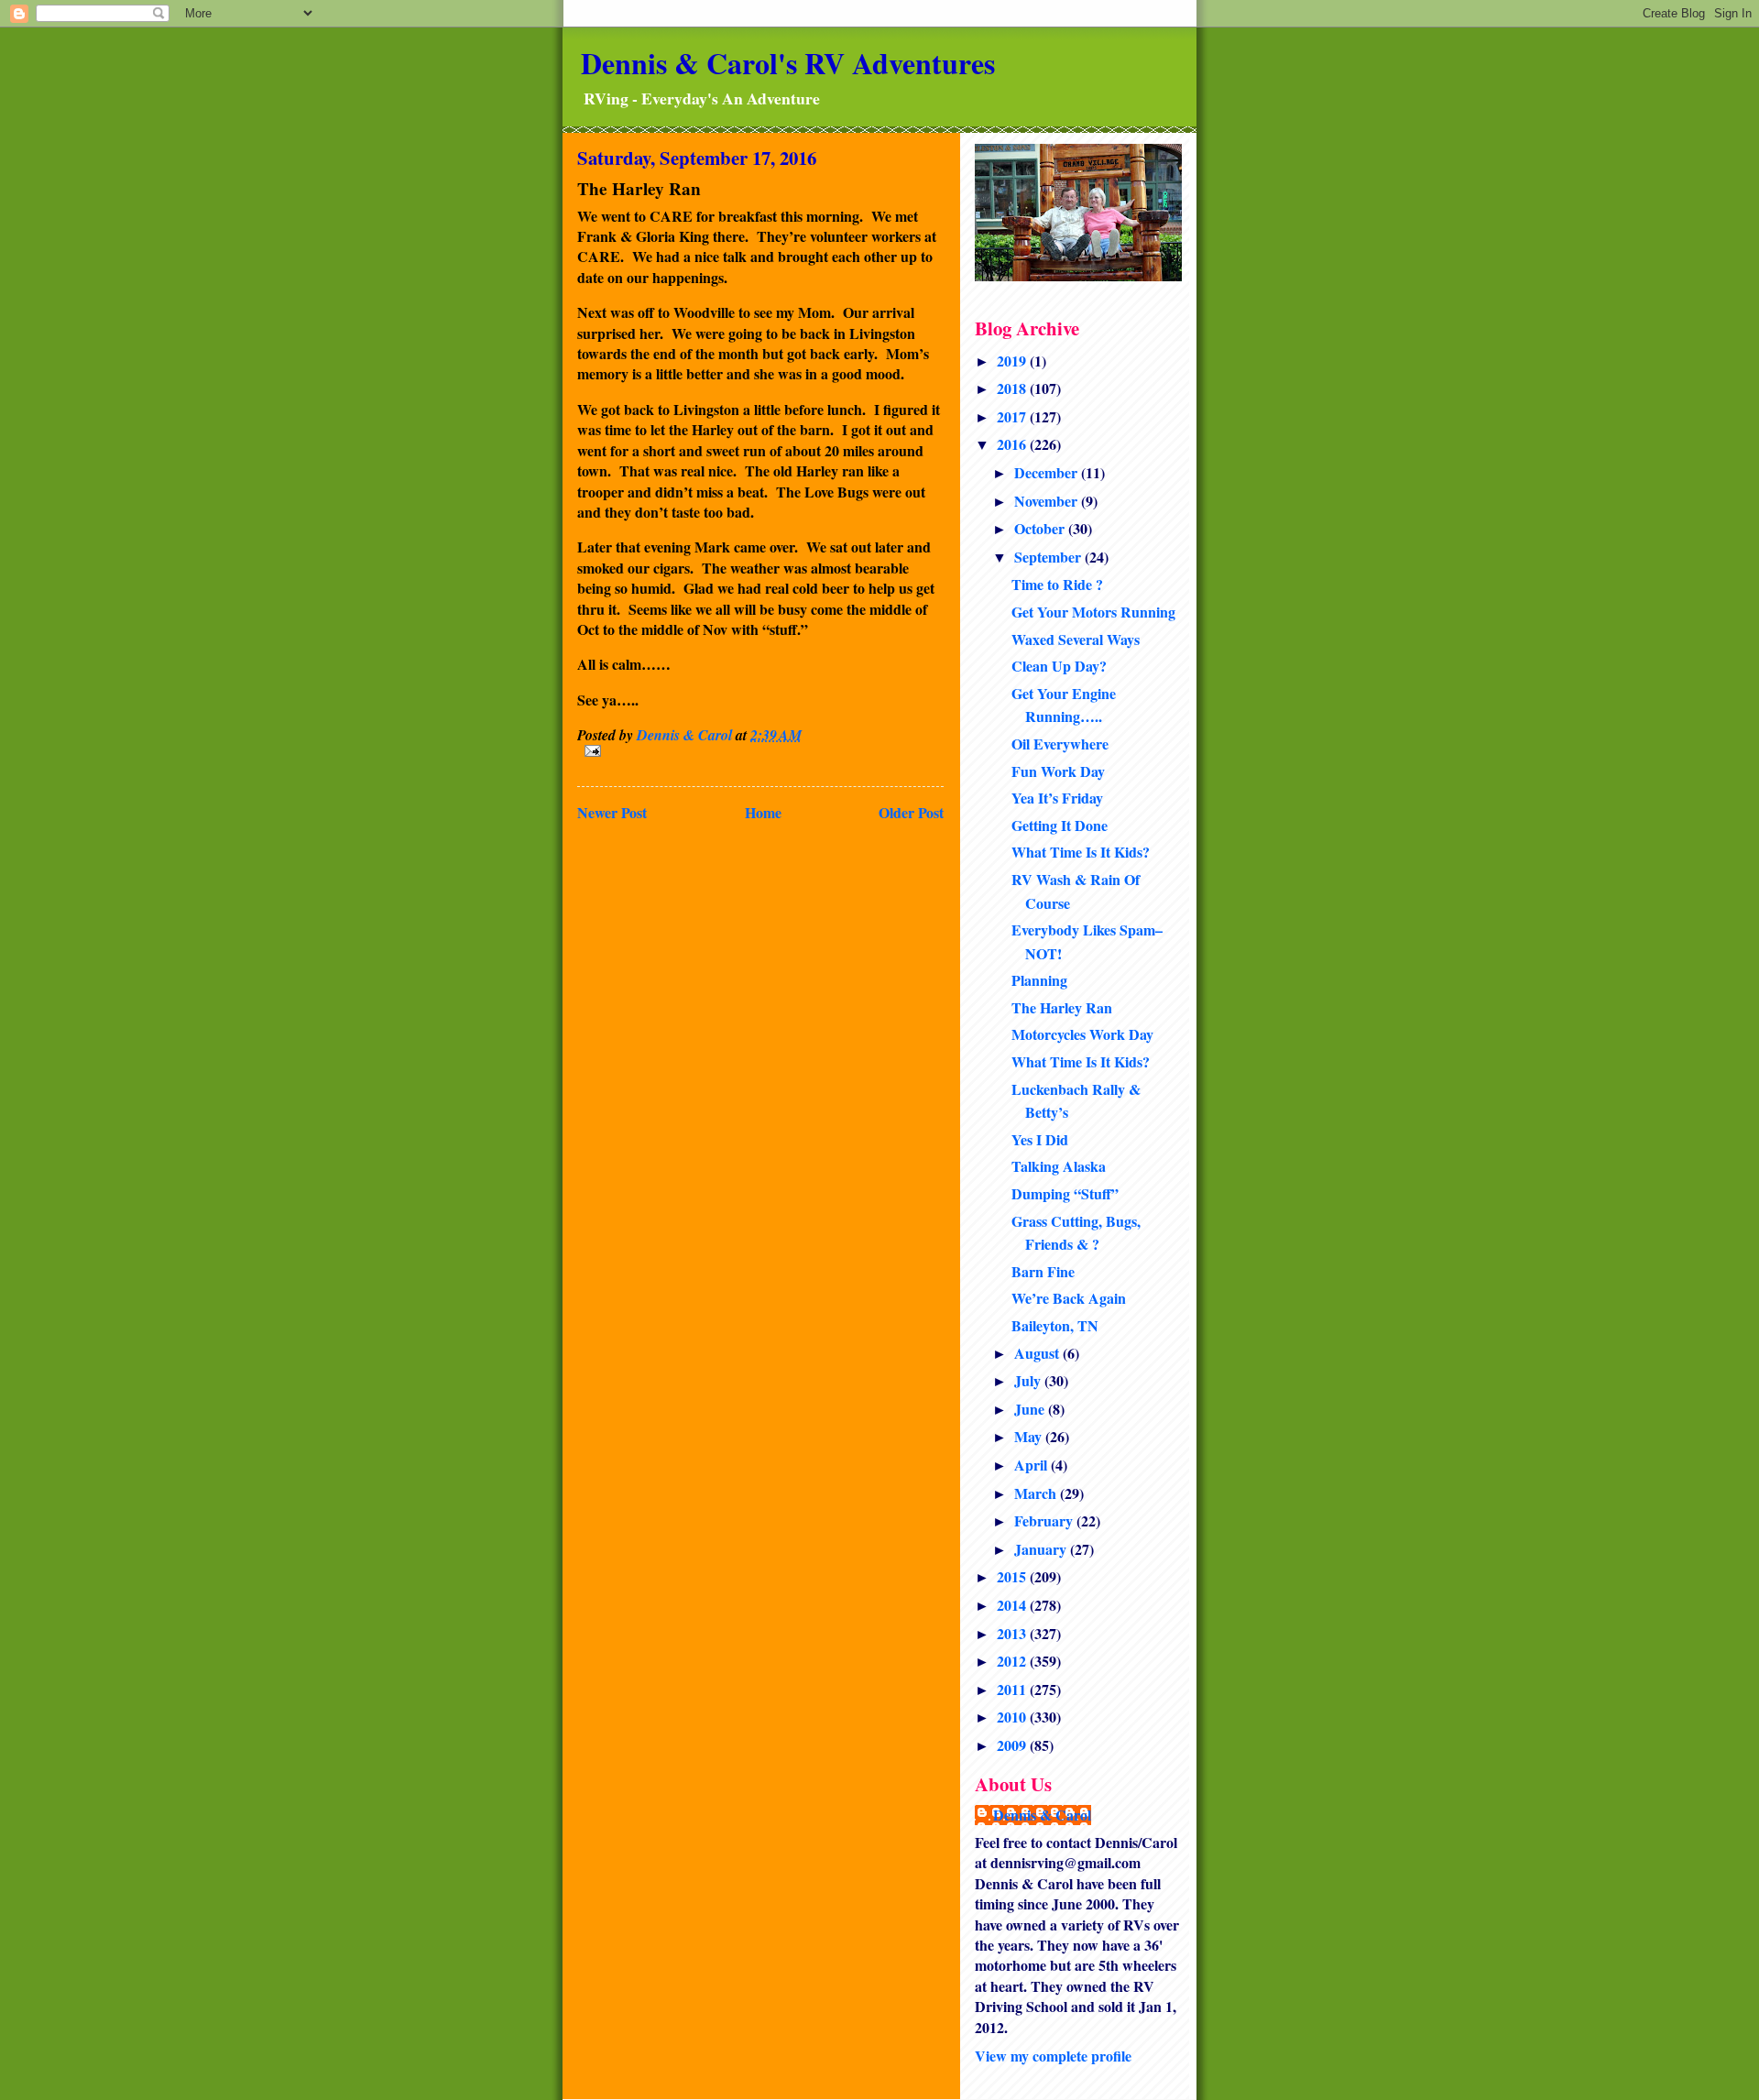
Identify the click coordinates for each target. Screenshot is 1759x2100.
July (1029, 1380)
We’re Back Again (1069, 1298)
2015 (1013, 1576)
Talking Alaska (1059, 1166)
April (1032, 1465)
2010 (1013, 1717)
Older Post (911, 812)
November (1048, 501)
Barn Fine (1043, 1271)
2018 (1013, 388)
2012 (1013, 1661)
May (1030, 1436)
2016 (1013, 444)
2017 (1013, 416)
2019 (1013, 361)
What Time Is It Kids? (1081, 852)
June (1031, 1409)
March (1037, 1493)
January (1042, 1549)
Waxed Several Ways (1076, 639)
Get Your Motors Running (1093, 612)
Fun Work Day (1058, 771)
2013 (1013, 1633)
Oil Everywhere (1060, 744)
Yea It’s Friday (1057, 798)
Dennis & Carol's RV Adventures (788, 63)
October (1041, 528)
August (1038, 1353)
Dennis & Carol (1042, 1815)
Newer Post (612, 812)
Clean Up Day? (1059, 666)
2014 (1013, 1605)
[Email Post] (760, 751)
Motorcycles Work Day (1082, 1034)
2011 (1013, 1689)
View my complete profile (1053, 2056)
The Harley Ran (1062, 1007)
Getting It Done (1060, 825)
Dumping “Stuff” (1065, 1193)
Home (763, 812)
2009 (1013, 1745)
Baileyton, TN (1055, 1325)
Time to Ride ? (1057, 584)
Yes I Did (1040, 1139)
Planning (1039, 980)
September (1049, 557)
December (1048, 472)
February (1045, 1520)
